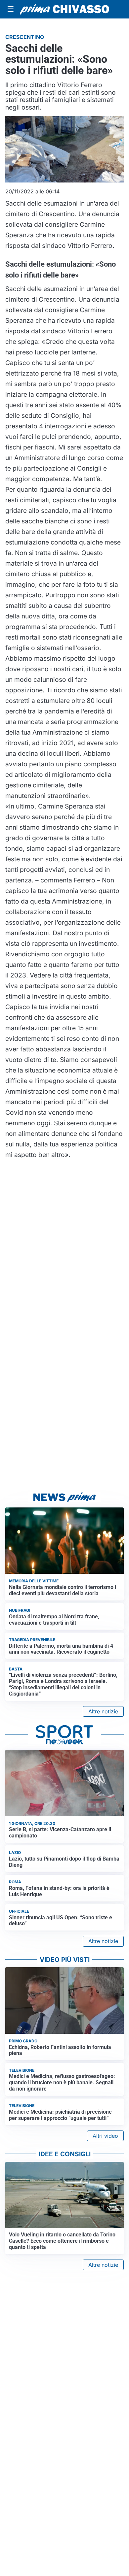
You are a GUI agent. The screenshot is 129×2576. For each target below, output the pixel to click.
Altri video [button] (105, 2136)
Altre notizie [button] (103, 1711)
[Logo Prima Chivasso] (64, 9)
